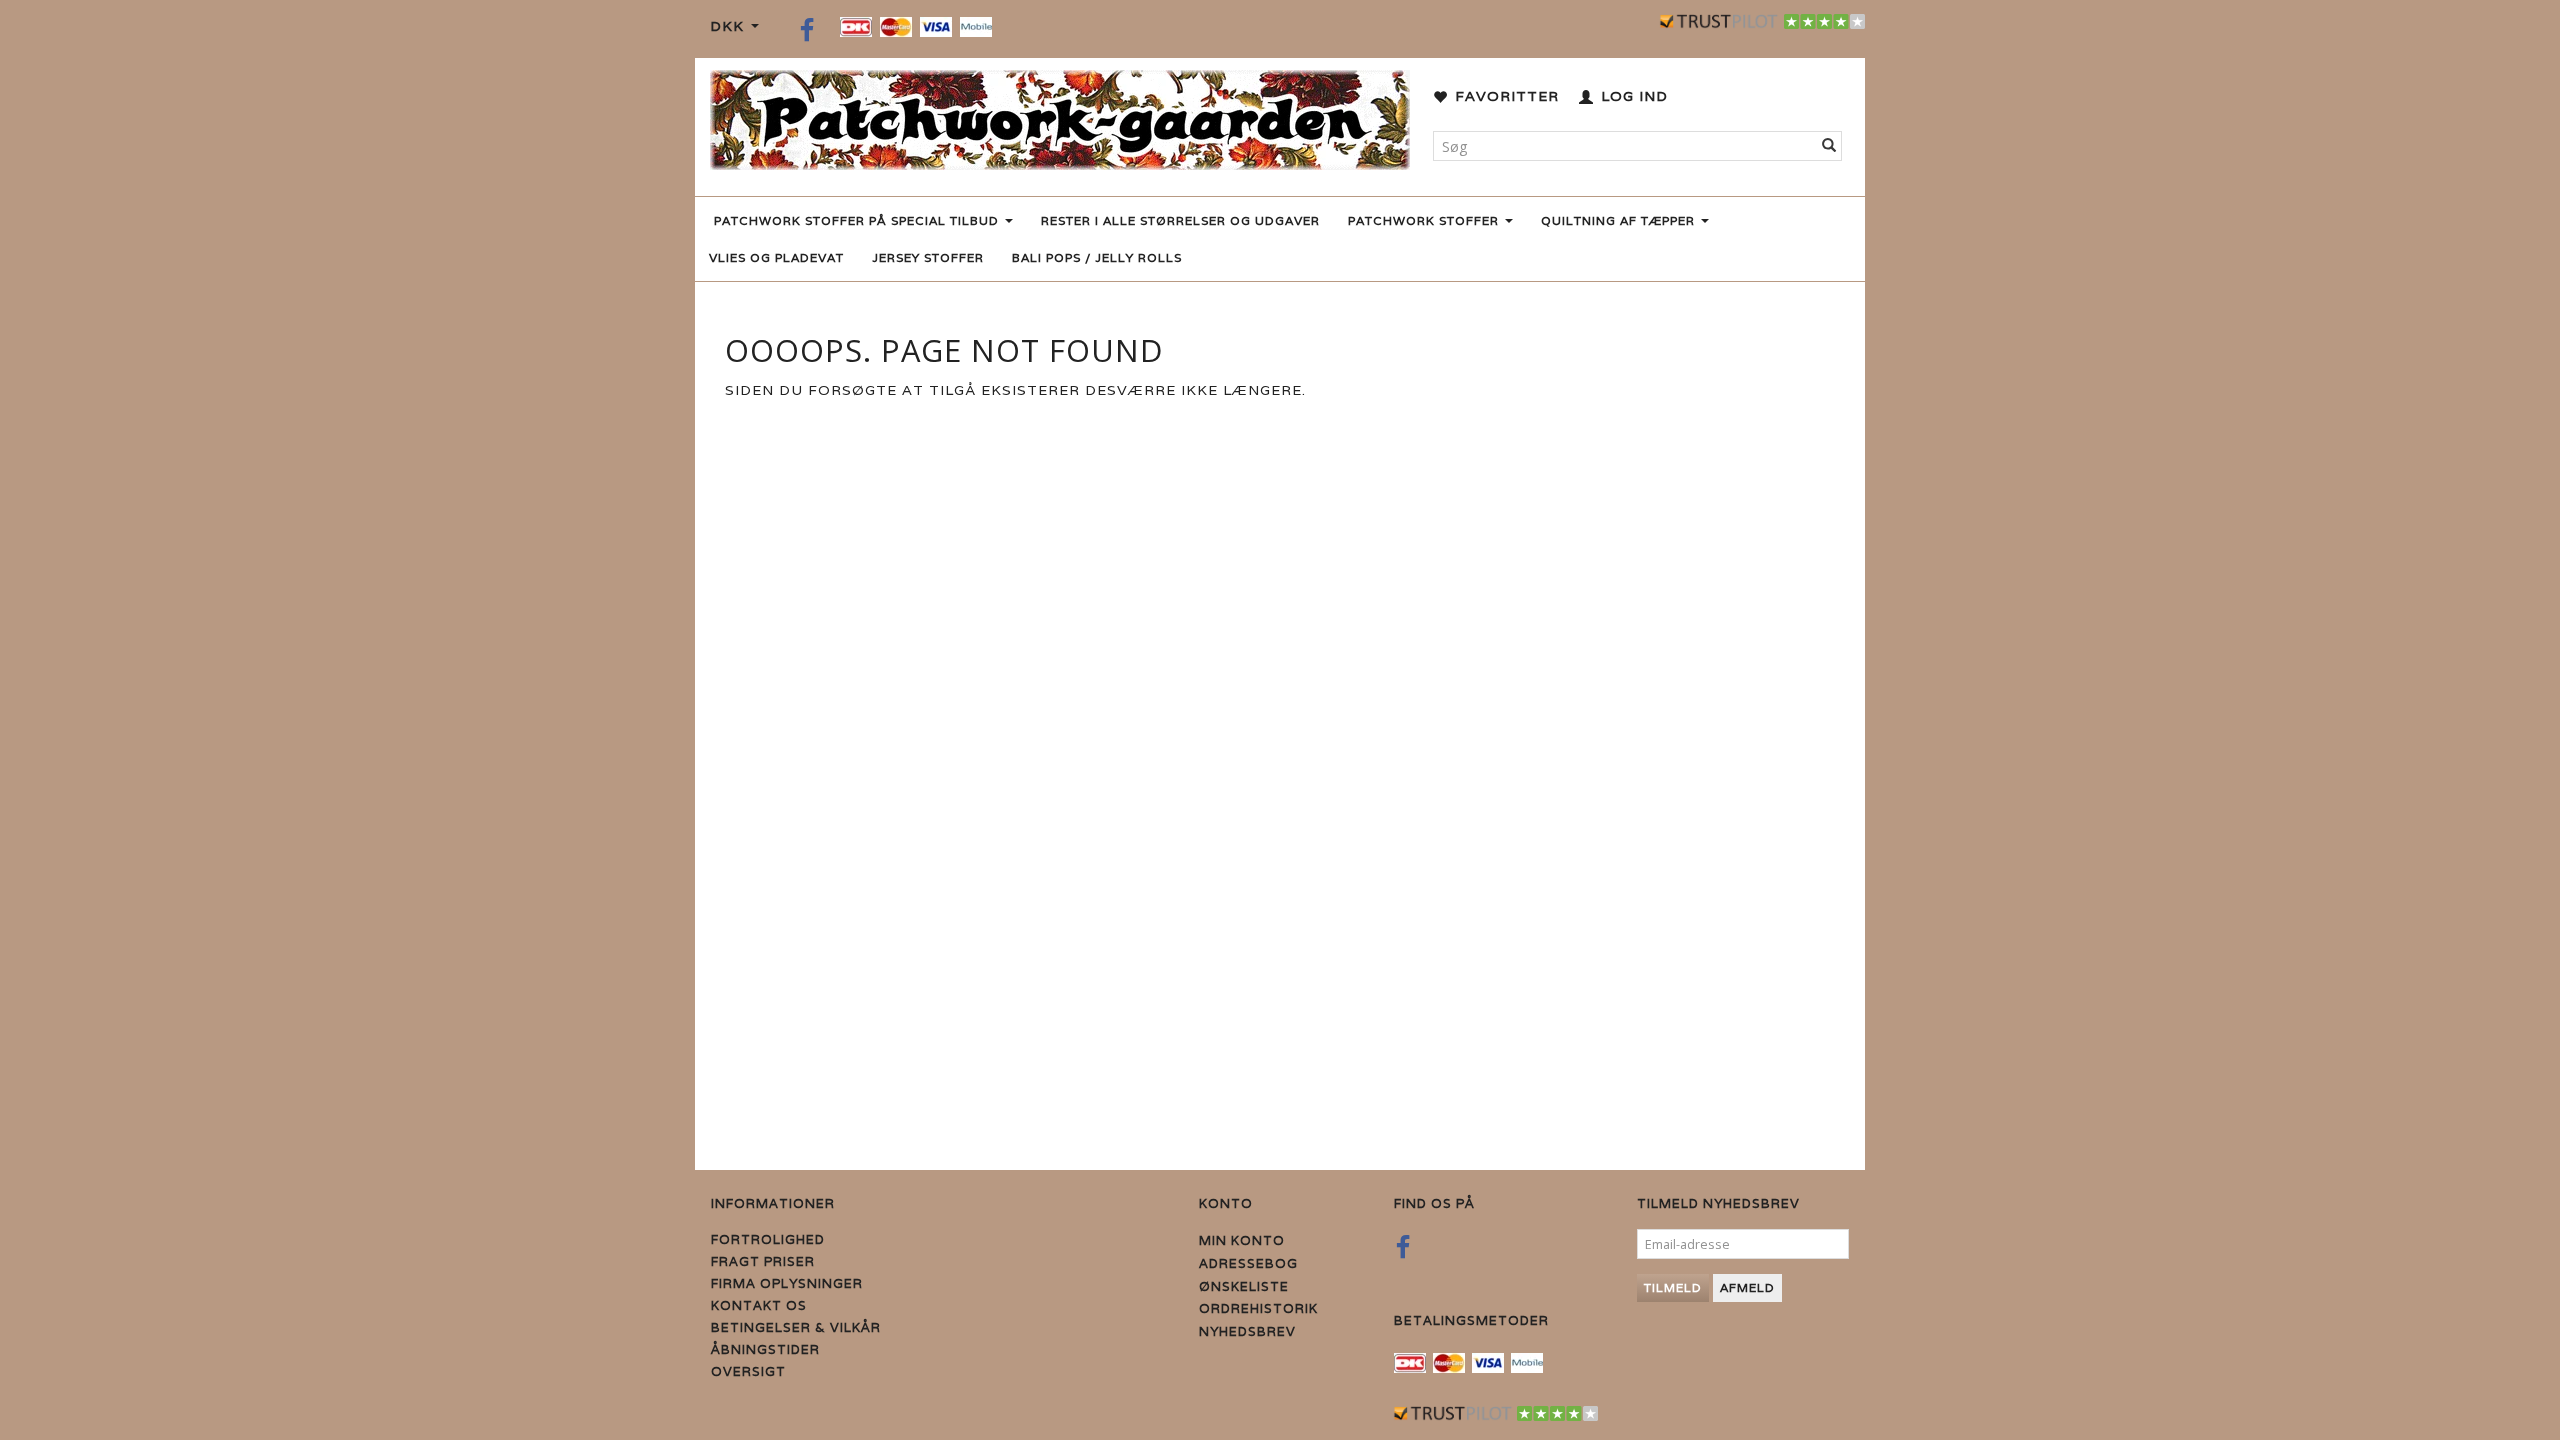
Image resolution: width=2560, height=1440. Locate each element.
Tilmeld (1673, 1287)
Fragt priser (763, 1261)
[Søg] (1829, 146)
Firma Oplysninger (787, 1283)
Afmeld (1747, 1287)
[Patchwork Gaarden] (1060, 115)
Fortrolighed (768, 1239)
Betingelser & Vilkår (796, 1327)
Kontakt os (759, 1305)
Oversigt (748, 1371)
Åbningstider (765, 1349)
